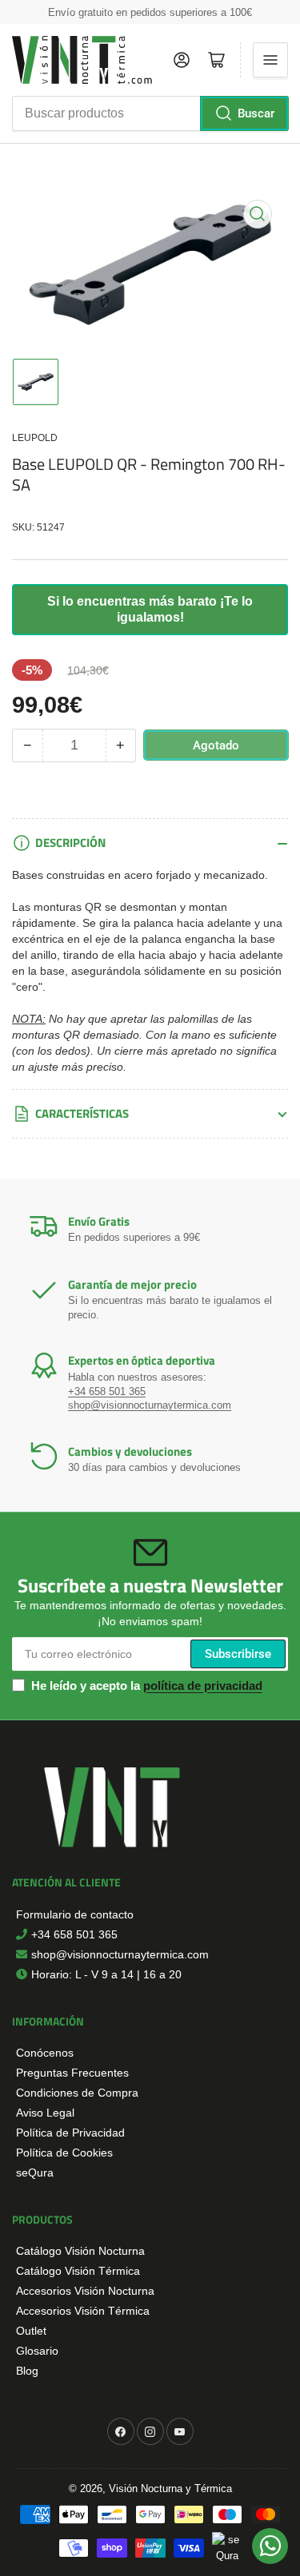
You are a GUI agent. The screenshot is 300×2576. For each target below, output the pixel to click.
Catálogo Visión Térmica (78, 2271)
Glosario (37, 2351)
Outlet (31, 2331)
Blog (27, 2371)
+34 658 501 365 (107, 1391)
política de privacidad (203, 1686)
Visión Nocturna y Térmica (170, 2489)
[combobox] (150, 113)
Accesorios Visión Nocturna (85, 2291)
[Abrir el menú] (270, 60)
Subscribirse (238, 1654)
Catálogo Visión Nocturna (80, 2251)
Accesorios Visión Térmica (83, 2311)
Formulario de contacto (75, 1914)
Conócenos (45, 2053)
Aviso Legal (45, 2113)
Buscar (256, 113)
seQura (35, 2173)
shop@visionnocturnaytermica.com (150, 1405)
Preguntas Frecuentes (72, 2073)
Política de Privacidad (70, 2133)
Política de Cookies (64, 2153)
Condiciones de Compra (77, 2093)
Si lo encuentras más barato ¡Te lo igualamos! (150, 609)
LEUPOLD (35, 438)
